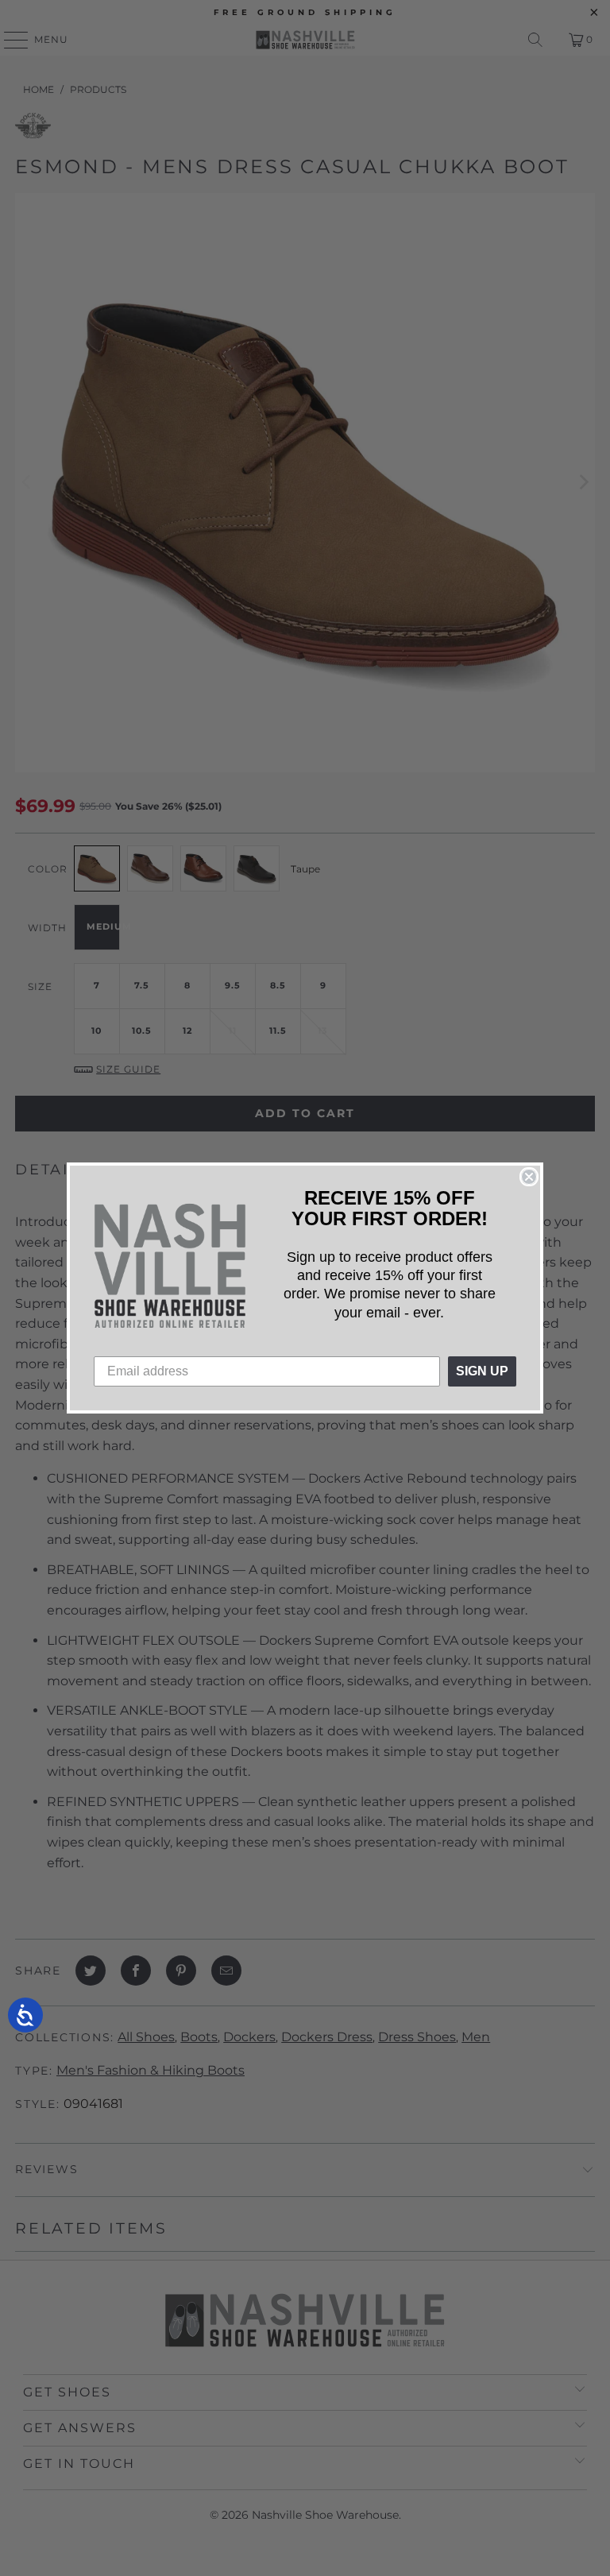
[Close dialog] (529, 1177)
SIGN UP (482, 1371)
